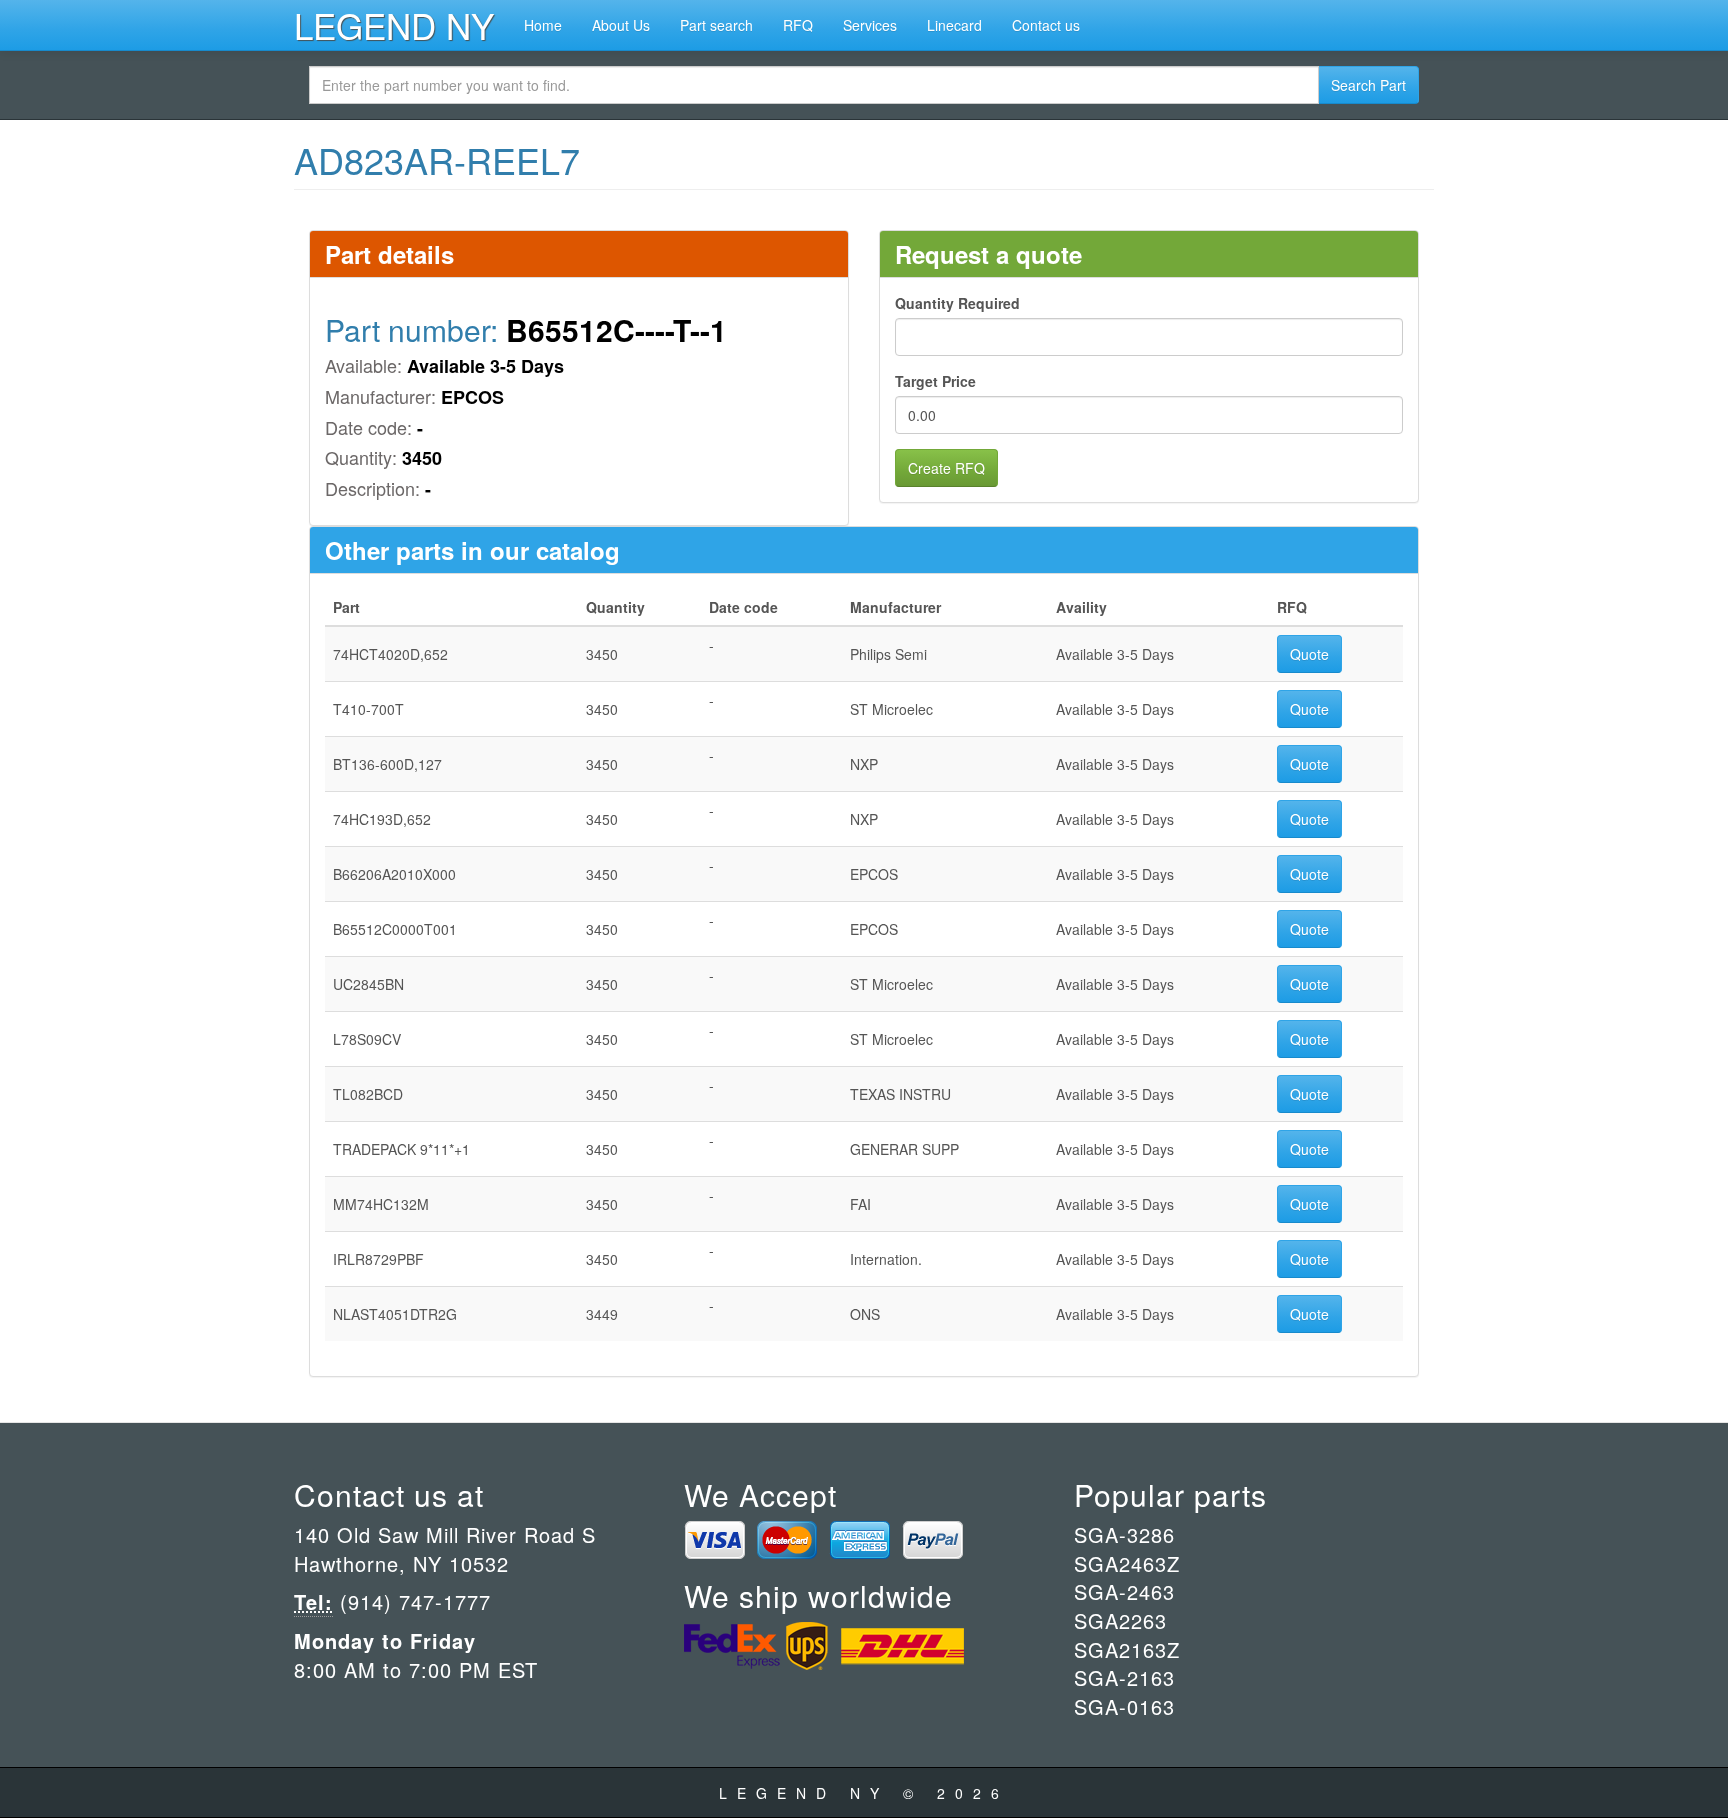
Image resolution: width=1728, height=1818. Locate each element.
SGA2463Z (1127, 1563)
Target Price (935, 381)
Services (870, 25)
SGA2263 (1120, 1620)
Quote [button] (1309, 654)
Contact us (1046, 25)
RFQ (798, 25)
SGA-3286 (1124, 1534)
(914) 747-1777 (412, 1601)
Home (543, 25)
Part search (716, 25)
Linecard (954, 25)
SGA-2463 (1124, 1591)
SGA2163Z (1127, 1649)
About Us (621, 25)
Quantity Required (957, 303)
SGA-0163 (1124, 1706)
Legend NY (394, 25)
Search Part (1368, 85)
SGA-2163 (1124, 1677)
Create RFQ (946, 468)
